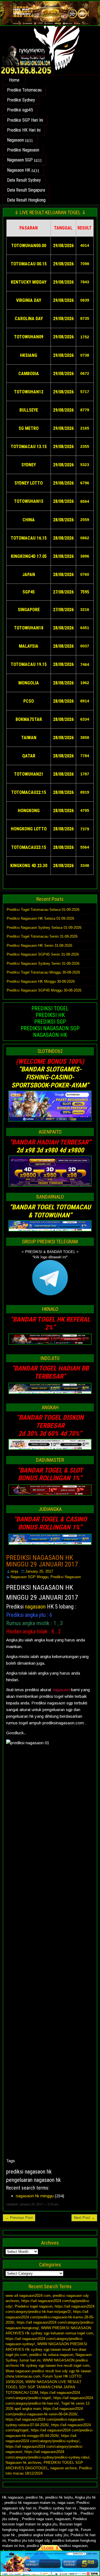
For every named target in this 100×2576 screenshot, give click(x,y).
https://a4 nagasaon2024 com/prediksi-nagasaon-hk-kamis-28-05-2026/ (50, 2317)
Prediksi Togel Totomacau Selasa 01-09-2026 (43, 910)
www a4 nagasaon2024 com (28, 2296)
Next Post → (84, 2218)
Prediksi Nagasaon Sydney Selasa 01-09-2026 (44, 928)
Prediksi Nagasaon (23, 150)
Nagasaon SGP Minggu (29, 1577)
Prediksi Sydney (21, 100)
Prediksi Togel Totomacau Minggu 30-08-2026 (43, 972)
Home (14, 80)
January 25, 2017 (39, 1571)
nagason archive (63, 2468)
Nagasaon (15, 140)
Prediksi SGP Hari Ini (25, 120)
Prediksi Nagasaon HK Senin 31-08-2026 (39, 946)
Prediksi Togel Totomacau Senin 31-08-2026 (42, 936)
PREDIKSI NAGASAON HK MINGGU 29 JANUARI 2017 (42, 1561)
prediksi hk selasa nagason (51, 2355)
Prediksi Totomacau (24, 90)
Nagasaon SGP (20, 160)
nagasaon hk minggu (35, 2196)
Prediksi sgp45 (20, 110)
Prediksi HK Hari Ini (24, 130)
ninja (14, 1571)
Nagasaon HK (19, 170)
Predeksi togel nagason (34, 2306)
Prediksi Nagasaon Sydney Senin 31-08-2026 (43, 963)
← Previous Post (19, 2218)
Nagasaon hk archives (23, 2463)
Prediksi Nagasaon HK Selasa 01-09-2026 (40, 918)
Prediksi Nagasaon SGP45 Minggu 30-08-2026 (44, 990)
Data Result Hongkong (26, 200)
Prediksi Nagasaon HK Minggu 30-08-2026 (41, 981)
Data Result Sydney (24, 180)
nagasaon (35, 1607)
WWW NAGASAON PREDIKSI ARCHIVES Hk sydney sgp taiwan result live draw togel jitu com (46, 2349)
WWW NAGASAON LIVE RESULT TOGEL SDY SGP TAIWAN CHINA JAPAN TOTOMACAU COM (43, 2387)
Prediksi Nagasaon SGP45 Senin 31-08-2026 (43, 954)
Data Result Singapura (26, 190)
